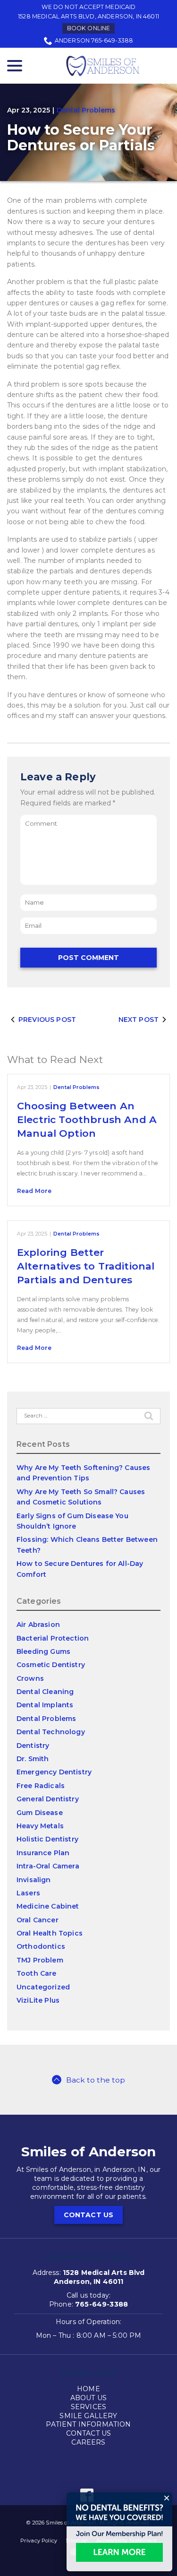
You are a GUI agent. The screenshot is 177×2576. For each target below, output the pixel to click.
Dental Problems (86, 110)
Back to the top (96, 2080)
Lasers (28, 1893)
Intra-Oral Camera (48, 1866)
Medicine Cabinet (48, 1906)
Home (88, 2389)
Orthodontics (41, 1946)
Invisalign (34, 1880)
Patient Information (88, 2424)
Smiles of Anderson (89, 2152)
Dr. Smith (33, 1759)
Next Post (139, 1020)
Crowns (30, 1678)
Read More (34, 1191)
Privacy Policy (39, 2541)
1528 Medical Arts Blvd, (88, 16)
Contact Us (89, 2433)
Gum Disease (40, 1813)
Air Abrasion (38, 1625)
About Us (88, 2398)
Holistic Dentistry (47, 1839)
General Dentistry (48, 1799)
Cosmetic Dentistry (51, 1665)
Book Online (89, 28)
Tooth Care (37, 1973)
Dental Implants (45, 1705)
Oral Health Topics (50, 1933)
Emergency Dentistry (54, 1772)
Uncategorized (43, 1987)
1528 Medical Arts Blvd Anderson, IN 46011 (99, 2277)
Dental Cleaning (45, 1692)
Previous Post (47, 1020)
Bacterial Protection (53, 1638)
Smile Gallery (88, 2416)
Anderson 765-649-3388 (94, 40)
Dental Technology (51, 1732)
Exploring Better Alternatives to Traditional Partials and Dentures (86, 1266)
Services (88, 2407)
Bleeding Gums (43, 1651)
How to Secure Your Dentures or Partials (81, 138)
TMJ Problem (40, 1960)
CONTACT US (89, 2215)
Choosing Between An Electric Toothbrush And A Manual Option (87, 1120)
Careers (88, 2442)
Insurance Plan (43, 1853)
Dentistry (33, 1746)
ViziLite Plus (38, 2000)
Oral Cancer (38, 1920)
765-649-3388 (101, 2304)
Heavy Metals (40, 1826)
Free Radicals (41, 1786)
